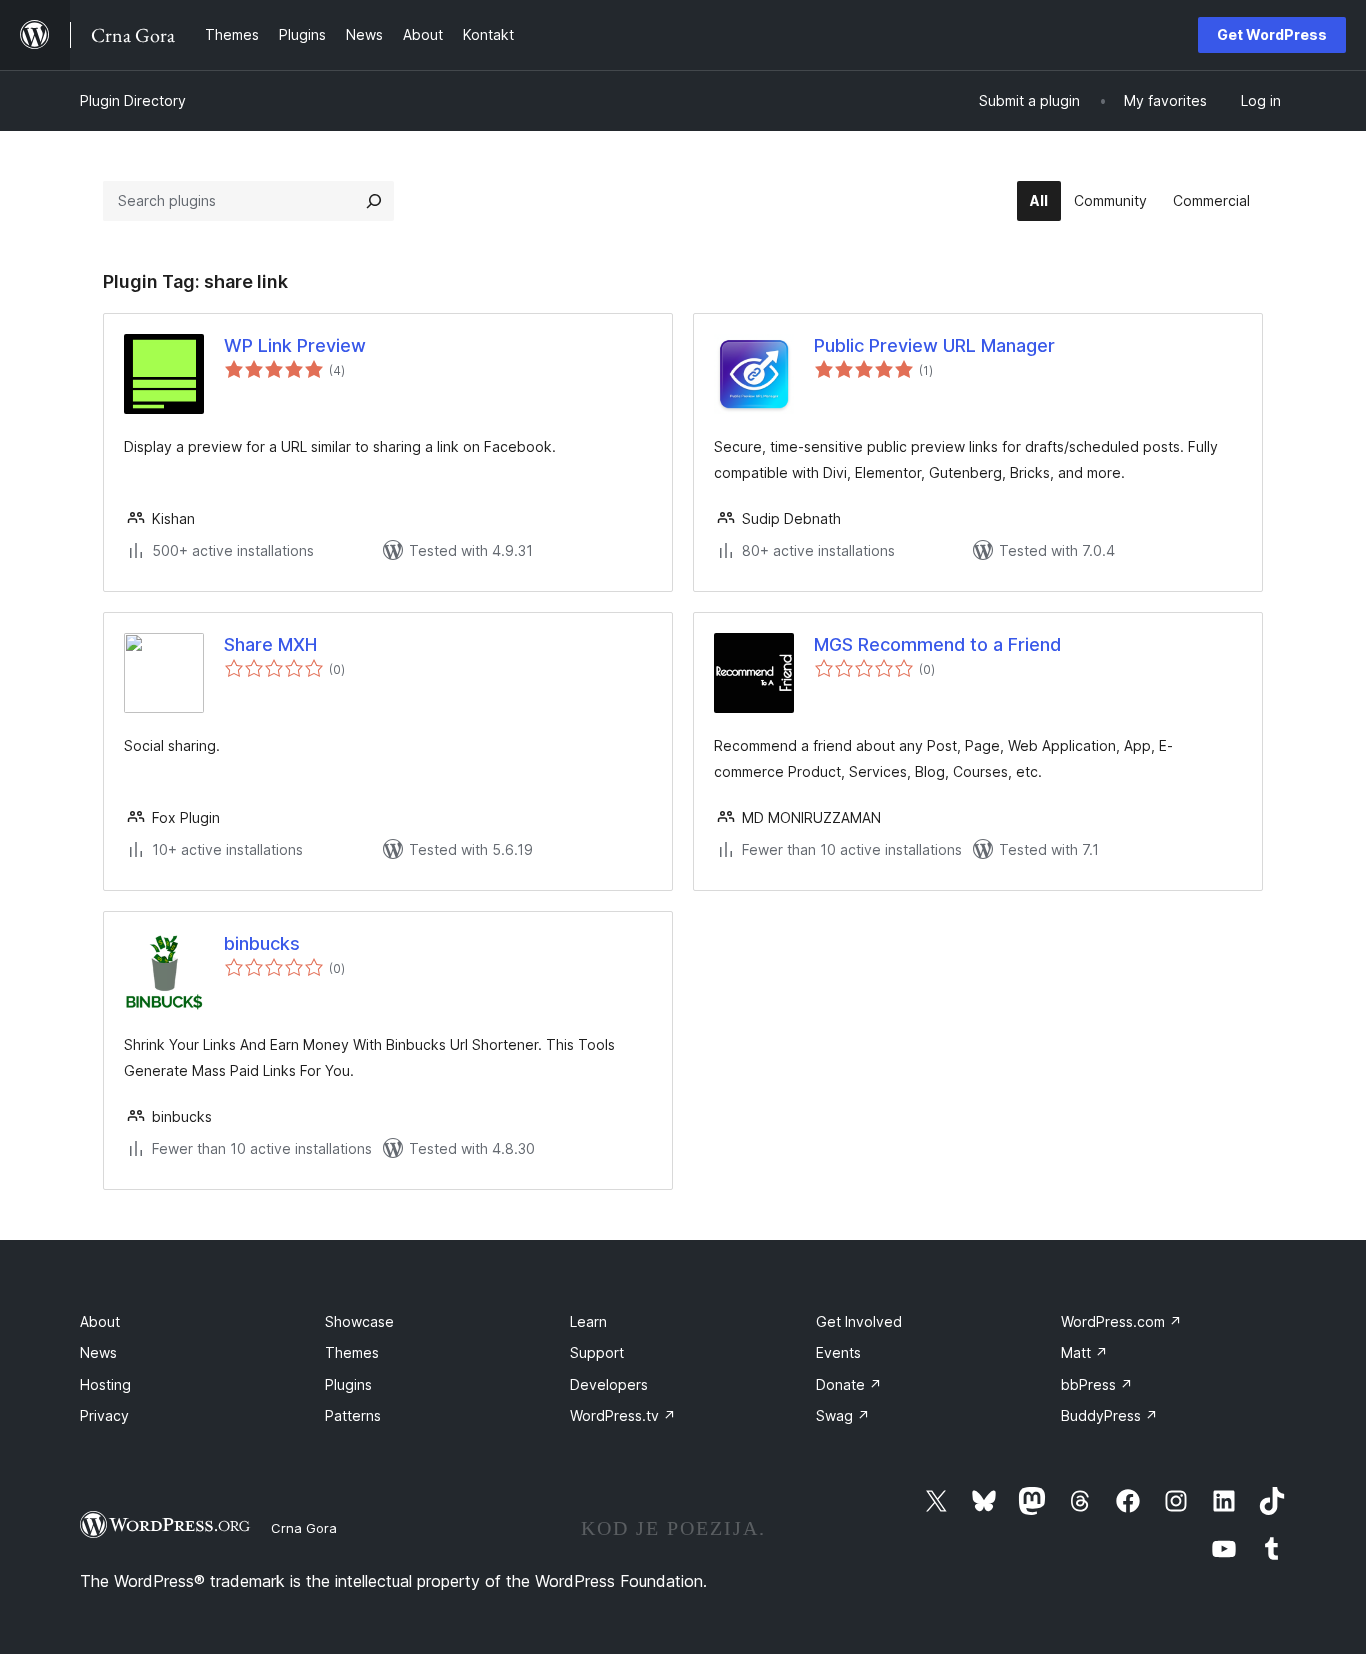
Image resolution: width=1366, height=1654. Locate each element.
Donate (849, 1384)
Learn (588, 1321)
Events (838, 1352)
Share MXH (270, 644)
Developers (609, 1384)
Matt (1084, 1352)
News (98, 1352)
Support (597, 1352)
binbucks (262, 943)
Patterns (353, 1415)
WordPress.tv (623, 1415)
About (100, 1321)
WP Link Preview (295, 345)
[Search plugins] (374, 201)
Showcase (359, 1321)
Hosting (105, 1384)
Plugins (348, 1384)
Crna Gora (304, 1528)
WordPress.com (1121, 1321)
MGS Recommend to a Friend (937, 644)
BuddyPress (1109, 1415)
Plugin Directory (133, 100)
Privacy (104, 1415)
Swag (843, 1415)
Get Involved (859, 1321)
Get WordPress (1272, 34)
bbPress (1097, 1384)
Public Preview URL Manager (934, 345)
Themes (352, 1352)
